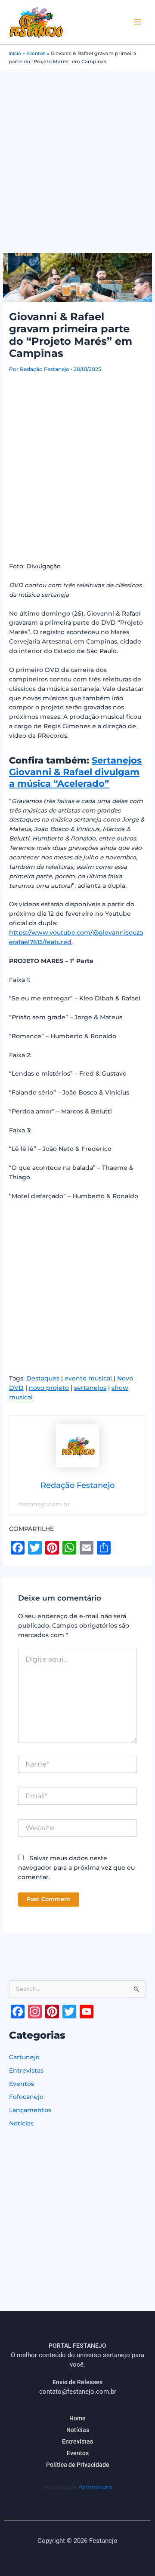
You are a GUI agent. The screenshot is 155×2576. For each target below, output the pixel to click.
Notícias (21, 2123)
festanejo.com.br (44, 1504)
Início (15, 53)
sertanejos (90, 1388)
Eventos (36, 53)
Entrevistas (26, 2070)
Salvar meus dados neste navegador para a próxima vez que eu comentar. (76, 1868)
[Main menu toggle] (138, 22)
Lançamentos (30, 2110)
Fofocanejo (26, 2097)
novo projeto (49, 1388)
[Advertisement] (77, 152)
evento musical (88, 1378)
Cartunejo (24, 2057)
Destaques (43, 1378)
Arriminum (95, 2487)
